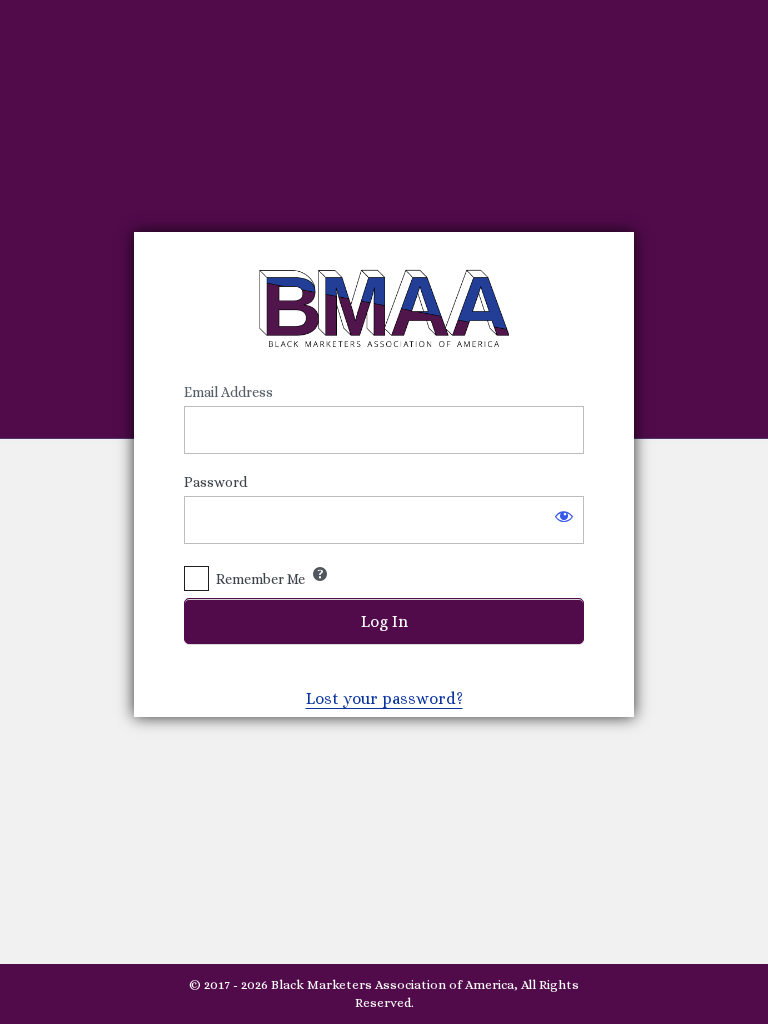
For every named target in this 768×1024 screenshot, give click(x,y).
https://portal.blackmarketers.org (384, 308)
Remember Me (260, 579)
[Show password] (564, 516)
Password (215, 482)
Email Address (228, 392)
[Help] (320, 574)
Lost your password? (384, 698)
